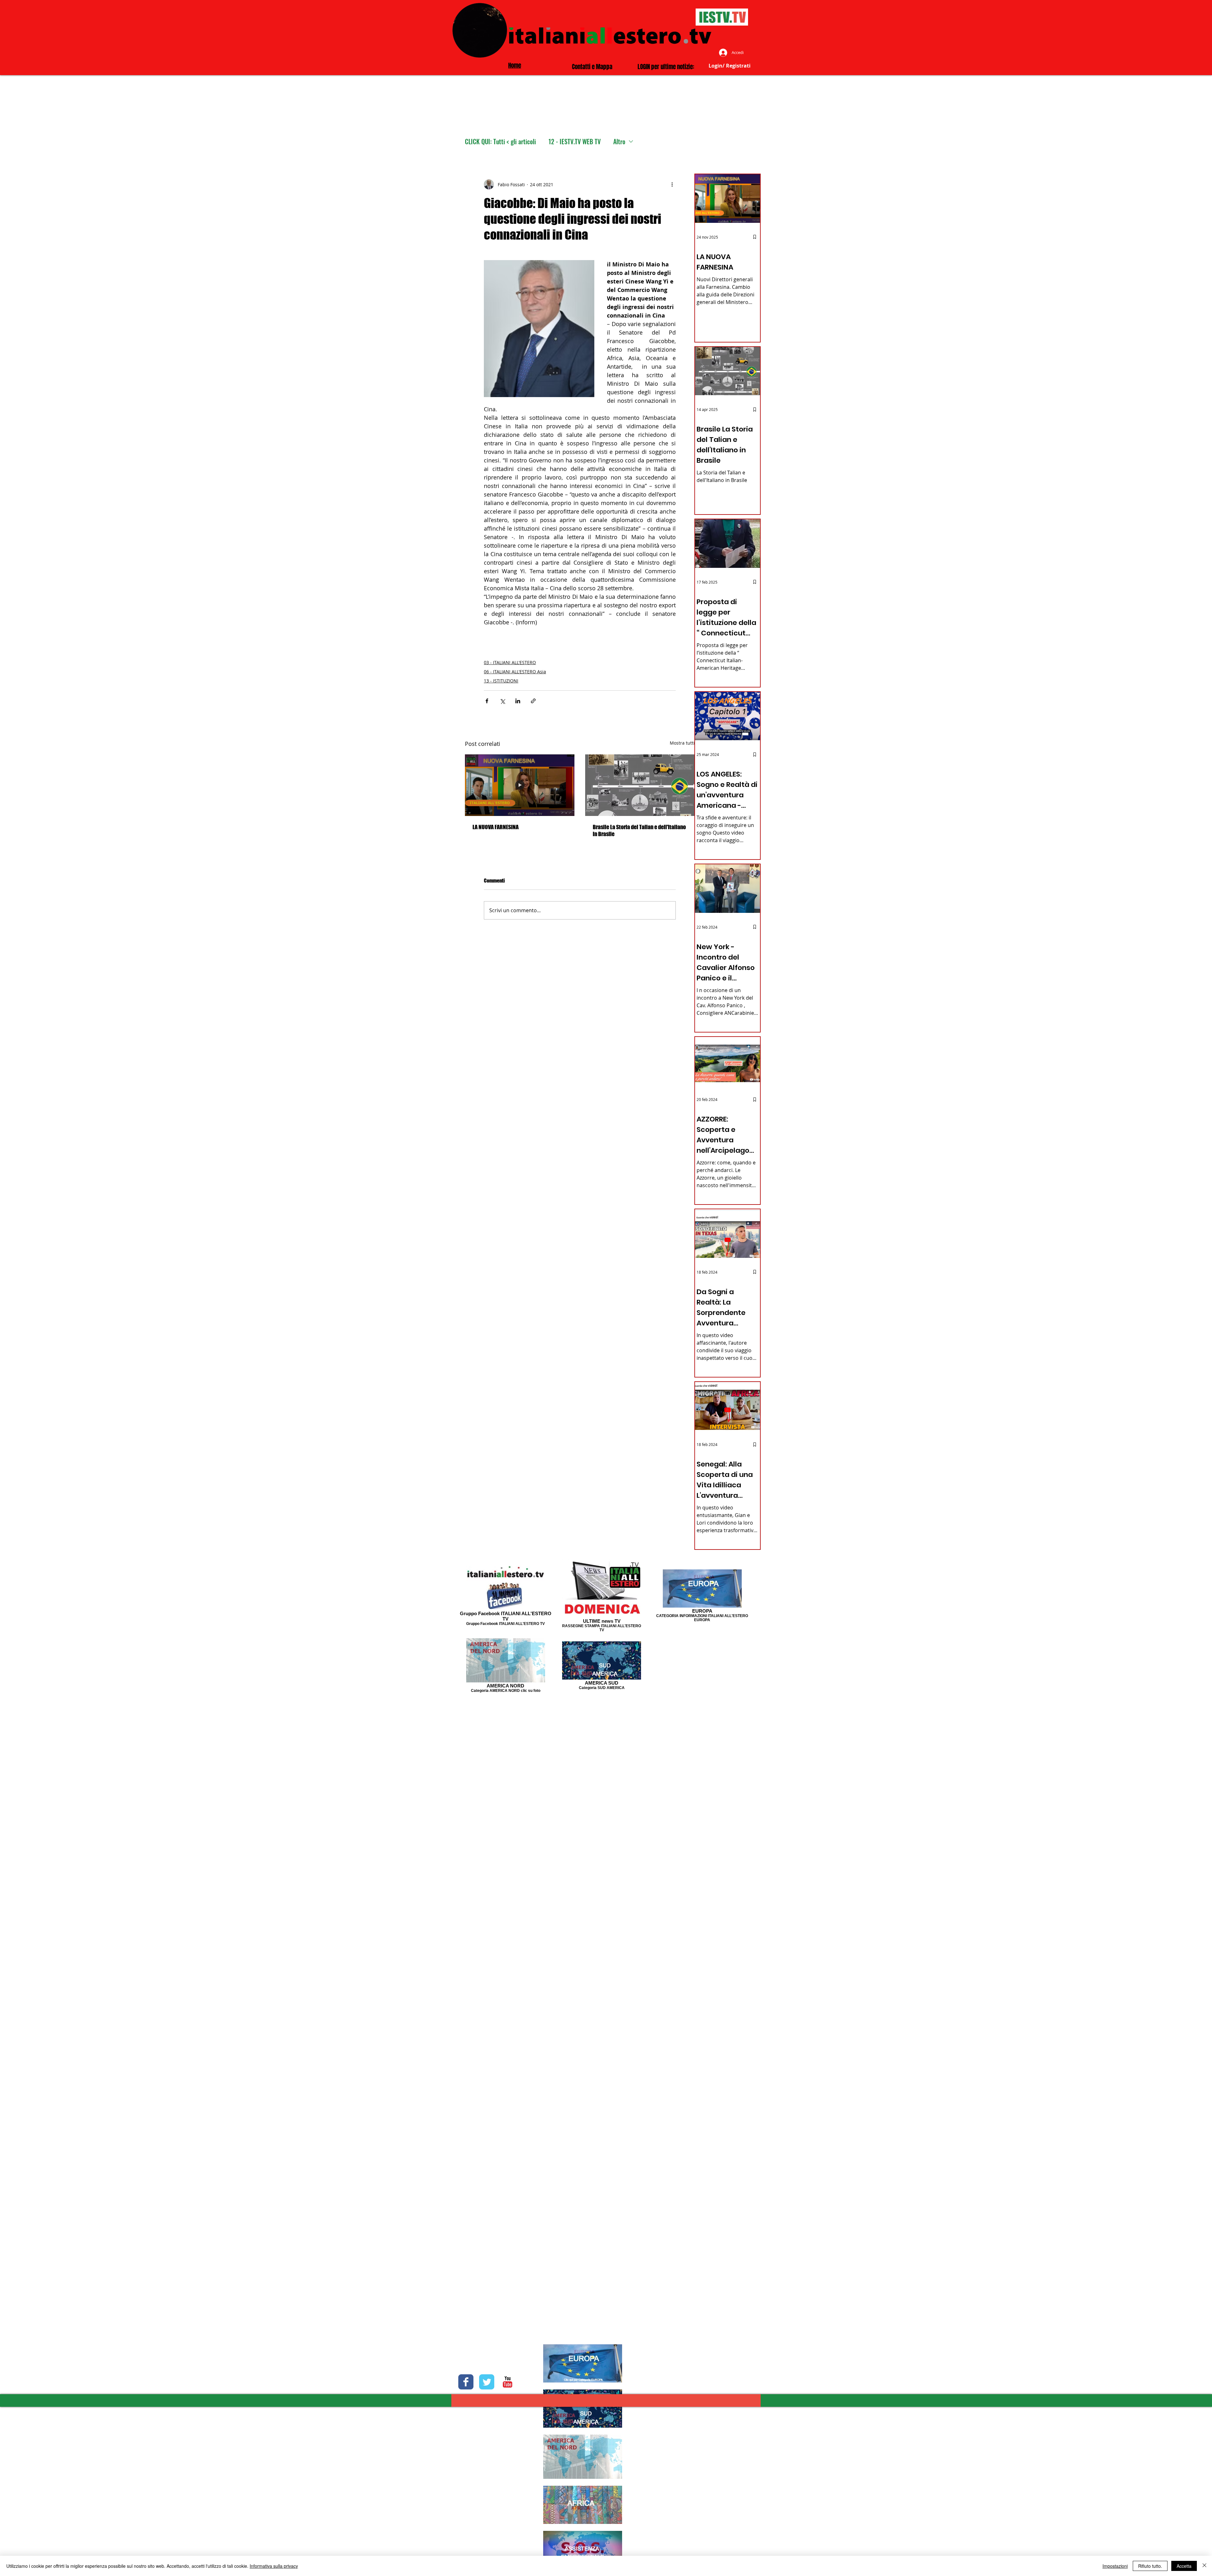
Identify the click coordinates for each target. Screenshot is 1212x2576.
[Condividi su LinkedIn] (518, 701)
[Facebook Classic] (466, 2382)
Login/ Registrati (730, 66)
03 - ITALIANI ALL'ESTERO (510, 662)
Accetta (1184, 2566)
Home (515, 65)
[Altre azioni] (672, 184)
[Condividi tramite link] (533, 701)
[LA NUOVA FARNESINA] (520, 785)
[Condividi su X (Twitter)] (502, 701)
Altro (619, 142)
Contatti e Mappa (592, 67)
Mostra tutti (682, 743)
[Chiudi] (1204, 2566)
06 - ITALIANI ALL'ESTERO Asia (515, 672)
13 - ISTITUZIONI (501, 681)
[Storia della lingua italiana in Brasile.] (640, 785)
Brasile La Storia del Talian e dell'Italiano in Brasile (639, 830)
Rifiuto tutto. (1150, 2566)
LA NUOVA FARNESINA (496, 827)
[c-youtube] (508, 2382)
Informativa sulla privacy (274, 2566)
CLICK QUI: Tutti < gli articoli (500, 142)
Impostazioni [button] (1115, 2566)
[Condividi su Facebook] (487, 701)
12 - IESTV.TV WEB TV (575, 142)
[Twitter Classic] (487, 2382)
